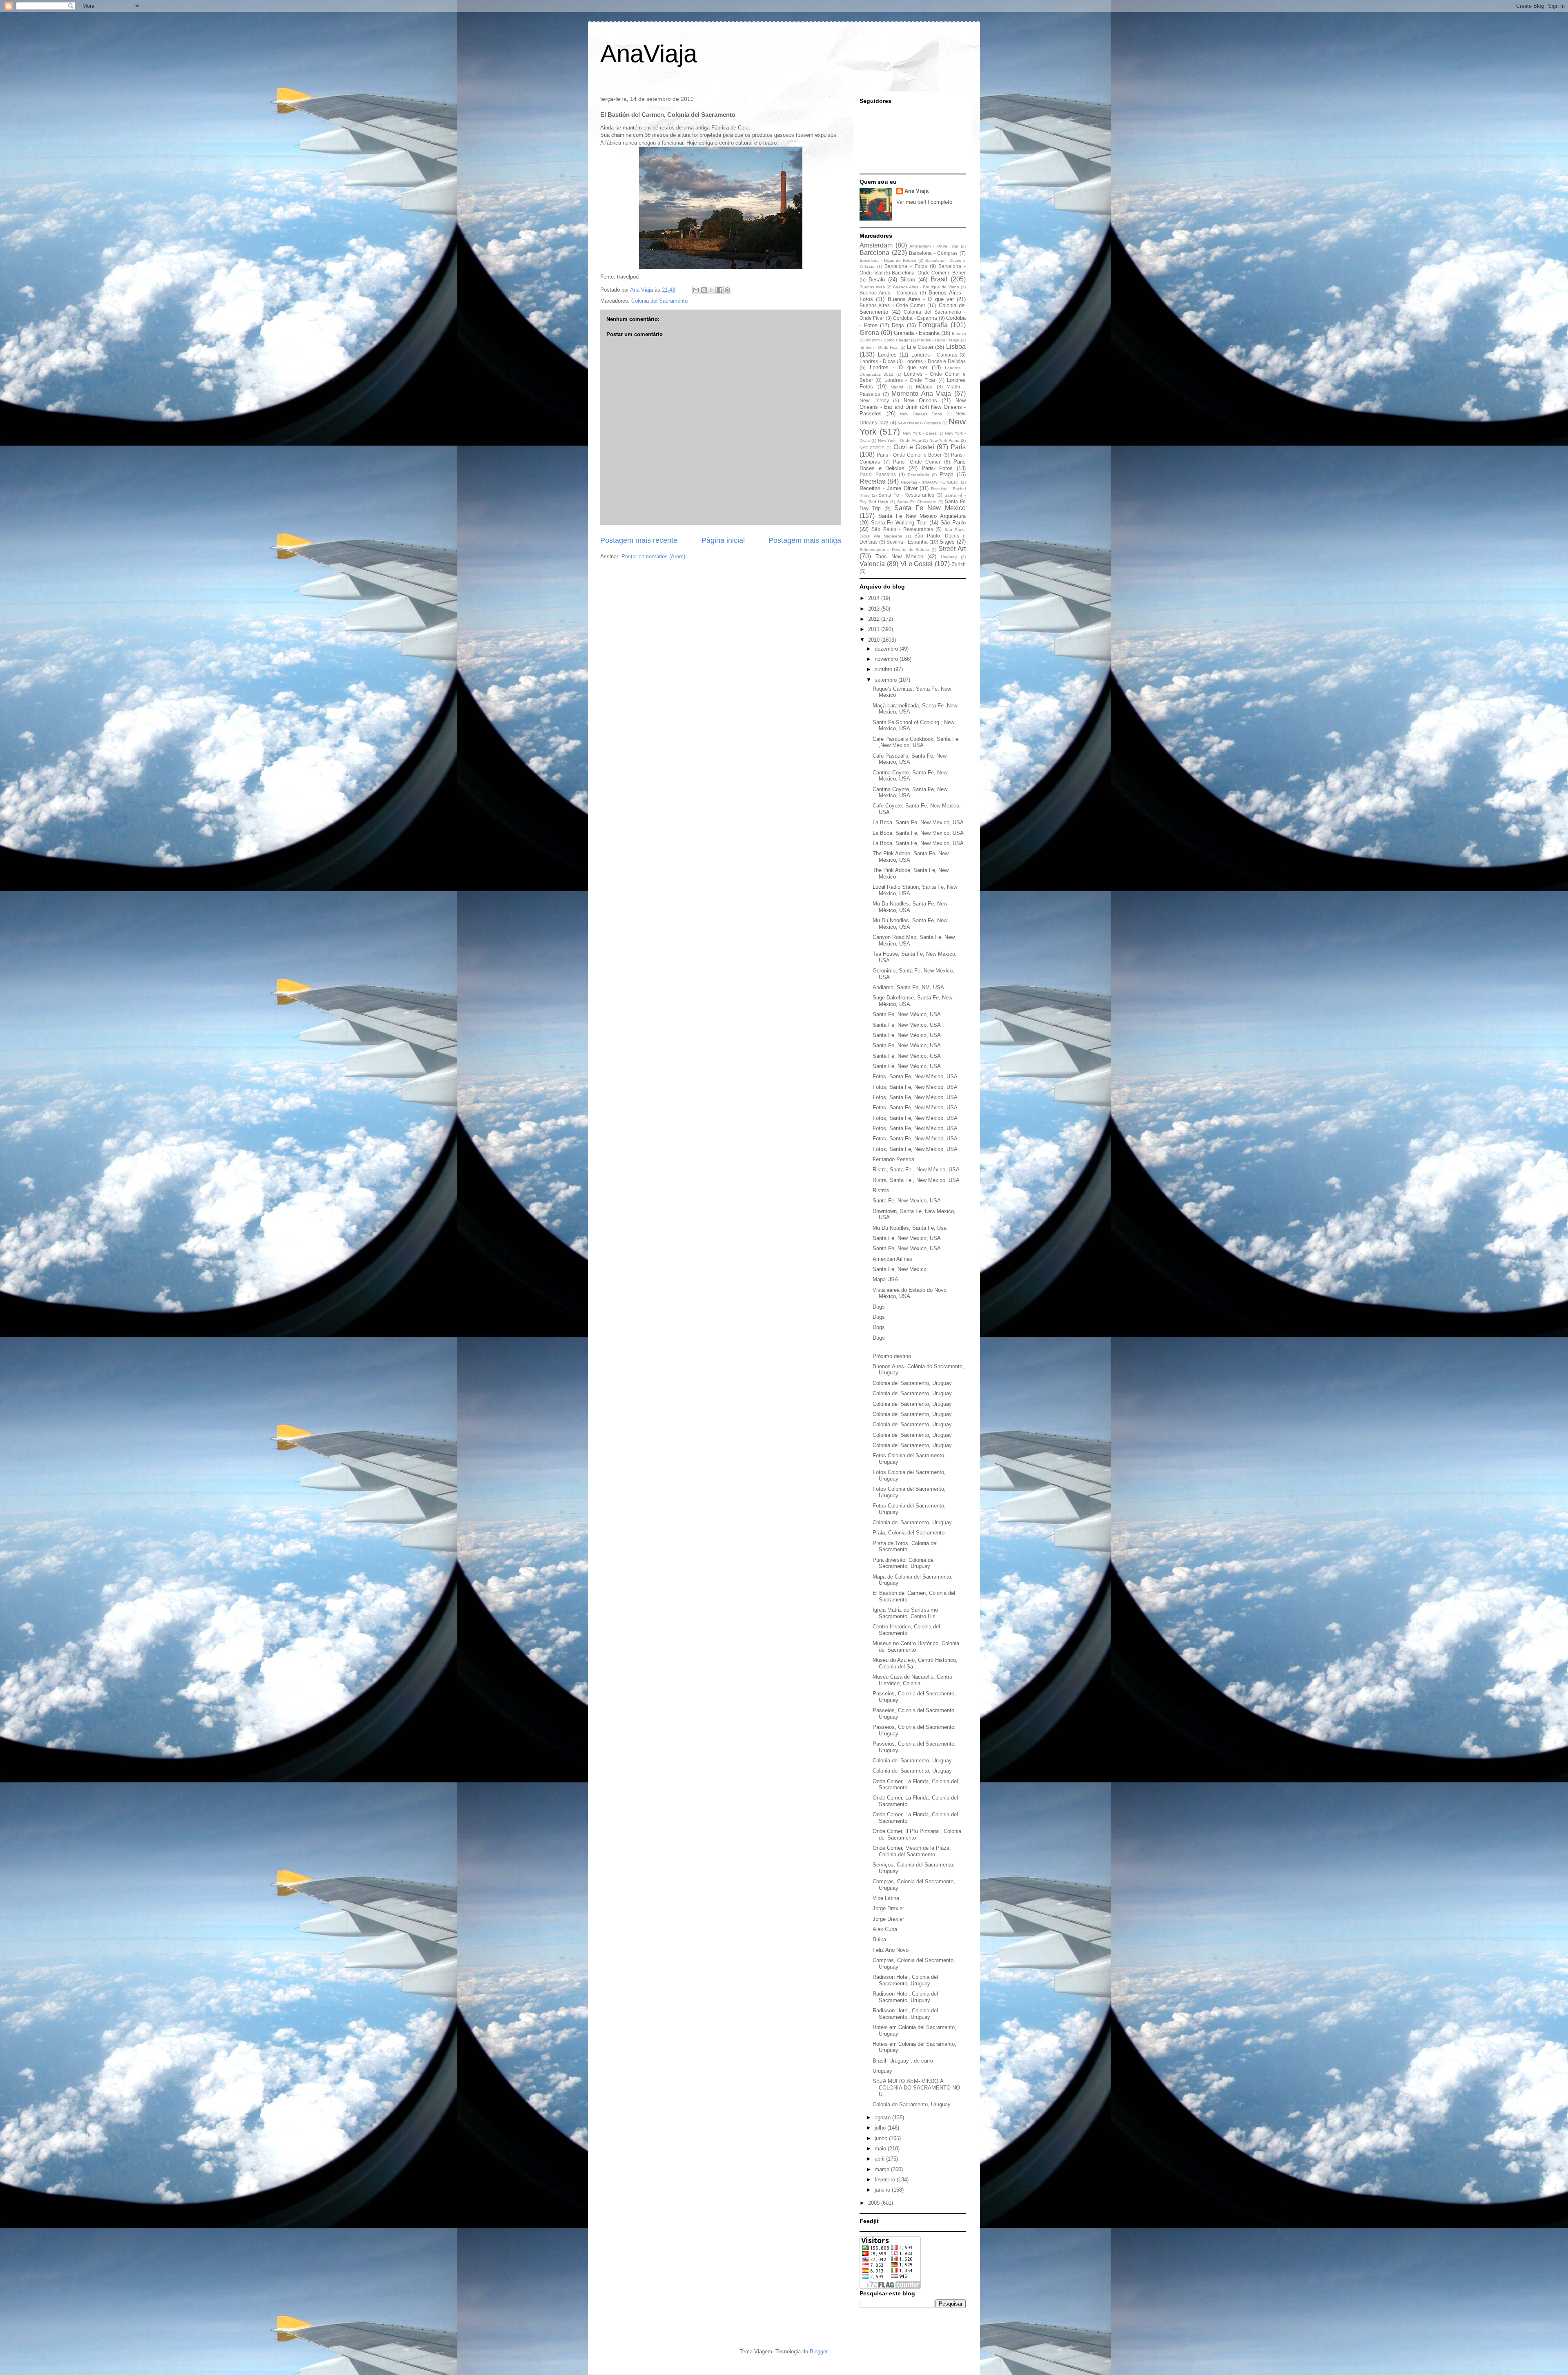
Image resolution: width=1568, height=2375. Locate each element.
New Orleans (920, 400)
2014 (875, 598)
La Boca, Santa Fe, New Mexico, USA (918, 822)
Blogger (819, 2352)
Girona (869, 333)
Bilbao (908, 280)
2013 (875, 609)
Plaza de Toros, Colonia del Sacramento (905, 1547)
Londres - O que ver (899, 367)
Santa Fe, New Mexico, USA (907, 1201)
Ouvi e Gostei (914, 447)
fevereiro (886, 2180)
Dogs (898, 325)
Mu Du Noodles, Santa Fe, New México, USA (910, 907)
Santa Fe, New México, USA (907, 1014)
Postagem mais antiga (805, 540)
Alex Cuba (885, 1929)
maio (881, 2149)
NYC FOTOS (872, 448)
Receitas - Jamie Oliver (889, 488)
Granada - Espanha (917, 333)
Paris (958, 447)
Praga (947, 474)
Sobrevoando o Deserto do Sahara (894, 550)
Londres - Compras (934, 355)
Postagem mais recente (639, 540)
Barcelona (874, 253)
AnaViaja (649, 54)
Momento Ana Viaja (921, 394)
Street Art (952, 549)
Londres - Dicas (878, 361)
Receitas (872, 481)
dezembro (887, 649)
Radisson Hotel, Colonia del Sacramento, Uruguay (905, 1980)
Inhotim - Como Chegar (888, 340)
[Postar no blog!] (704, 290)
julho (881, 2128)
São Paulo (953, 523)
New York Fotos (944, 440)
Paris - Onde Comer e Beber (909, 455)
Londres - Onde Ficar (910, 380)
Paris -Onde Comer (917, 462)
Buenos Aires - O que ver (921, 299)
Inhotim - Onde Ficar (879, 347)
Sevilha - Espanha (907, 542)
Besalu (877, 280)
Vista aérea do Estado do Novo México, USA (910, 1293)
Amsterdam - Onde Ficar (934, 246)
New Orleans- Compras (919, 423)
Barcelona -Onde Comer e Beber (929, 273)
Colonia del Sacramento (659, 301)
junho (882, 2138)
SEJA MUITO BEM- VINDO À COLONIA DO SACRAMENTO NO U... (916, 2087)
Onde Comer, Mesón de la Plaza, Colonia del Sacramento (912, 1851)
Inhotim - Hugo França (938, 340)
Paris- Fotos (937, 468)
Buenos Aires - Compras (888, 293)
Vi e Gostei (917, 564)
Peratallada (919, 475)
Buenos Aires (872, 287)
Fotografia (933, 325)
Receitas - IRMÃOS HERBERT (930, 482)
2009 (875, 2203)
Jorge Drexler (888, 1908)
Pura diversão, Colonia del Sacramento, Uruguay (904, 1563)
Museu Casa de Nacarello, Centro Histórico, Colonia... (912, 1680)
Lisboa (956, 347)
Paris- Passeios (878, 474)
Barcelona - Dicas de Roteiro (888, 260)
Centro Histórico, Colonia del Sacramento (906, 1630)
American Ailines (892, 1259)
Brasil (939, 279)
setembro (886, 680)
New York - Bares (920, 433)
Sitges (947, 542)
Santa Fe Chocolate (917, 502)
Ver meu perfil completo (924, 202)
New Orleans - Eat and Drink (913, 404)
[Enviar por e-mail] (696, 290)
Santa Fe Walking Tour (899, 523)
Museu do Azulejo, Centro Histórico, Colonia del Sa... (915, 1663)
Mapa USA (885, 1279)
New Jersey (874, 400)
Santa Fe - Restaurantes (906, 495)
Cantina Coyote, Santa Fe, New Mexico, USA (910, 776)
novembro (887, 659)
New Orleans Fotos (921, 414)
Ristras (881, 1190)
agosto (883, 2117)
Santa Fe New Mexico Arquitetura (922, 516)
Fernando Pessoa (893, 1159)
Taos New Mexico (899, 556)
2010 (875, 640)
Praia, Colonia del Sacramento (909, 1533)
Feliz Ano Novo (891, 1950)
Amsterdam (876, 245)
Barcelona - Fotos (905, 266)
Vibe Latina (886, 1898)
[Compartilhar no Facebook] (719, 290)
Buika (879, 1939)
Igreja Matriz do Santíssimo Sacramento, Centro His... (906, 1613)
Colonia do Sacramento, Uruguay (912, 2104)
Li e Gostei (920, 347)
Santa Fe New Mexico (930, 508)
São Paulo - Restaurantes (902, 529)
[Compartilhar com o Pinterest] (727, 290)
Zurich (959, 564)
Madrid (897, 387)
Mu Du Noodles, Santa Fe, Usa (910, 1228)
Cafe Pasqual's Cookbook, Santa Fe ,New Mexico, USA (915, 742)
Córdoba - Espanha (915, 318)
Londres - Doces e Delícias (935, 361)
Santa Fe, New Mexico (900, 1269)
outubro (884, 669)
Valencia (872, 564)
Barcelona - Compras (933, 253)
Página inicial (723, 540)
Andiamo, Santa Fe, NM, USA (908, 987)
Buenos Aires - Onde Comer (892, 305)
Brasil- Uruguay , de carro (903, 2061)
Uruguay (949, 557)
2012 (875, 619)
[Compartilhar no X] (712, 290)
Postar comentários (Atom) (653, 556)
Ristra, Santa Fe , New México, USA (916, 1170)
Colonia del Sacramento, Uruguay (912, 1383)
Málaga (924, 387)
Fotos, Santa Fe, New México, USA (915, 1076)
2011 (875, 629)
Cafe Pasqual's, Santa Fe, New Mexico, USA (910, 759)
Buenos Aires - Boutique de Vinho (926, 287)
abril (880, 2159)
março (883, 2169)
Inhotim (959, 333)
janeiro (883, 2190)
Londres (887, 355)
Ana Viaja (917, 191)
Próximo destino (892, 1356)
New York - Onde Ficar (900, 440)
